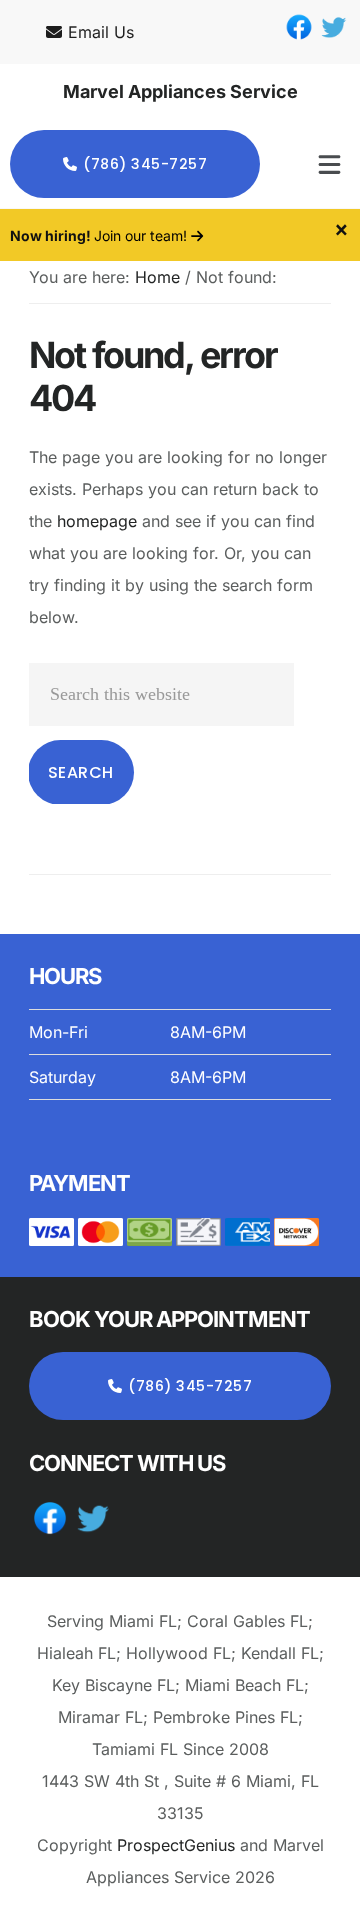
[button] (315, 164)
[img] (329, 164)
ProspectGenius (176, 1845)
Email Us (101, 32)
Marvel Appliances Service (180, 91)
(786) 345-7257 (145, 164)
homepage (97, 521)
